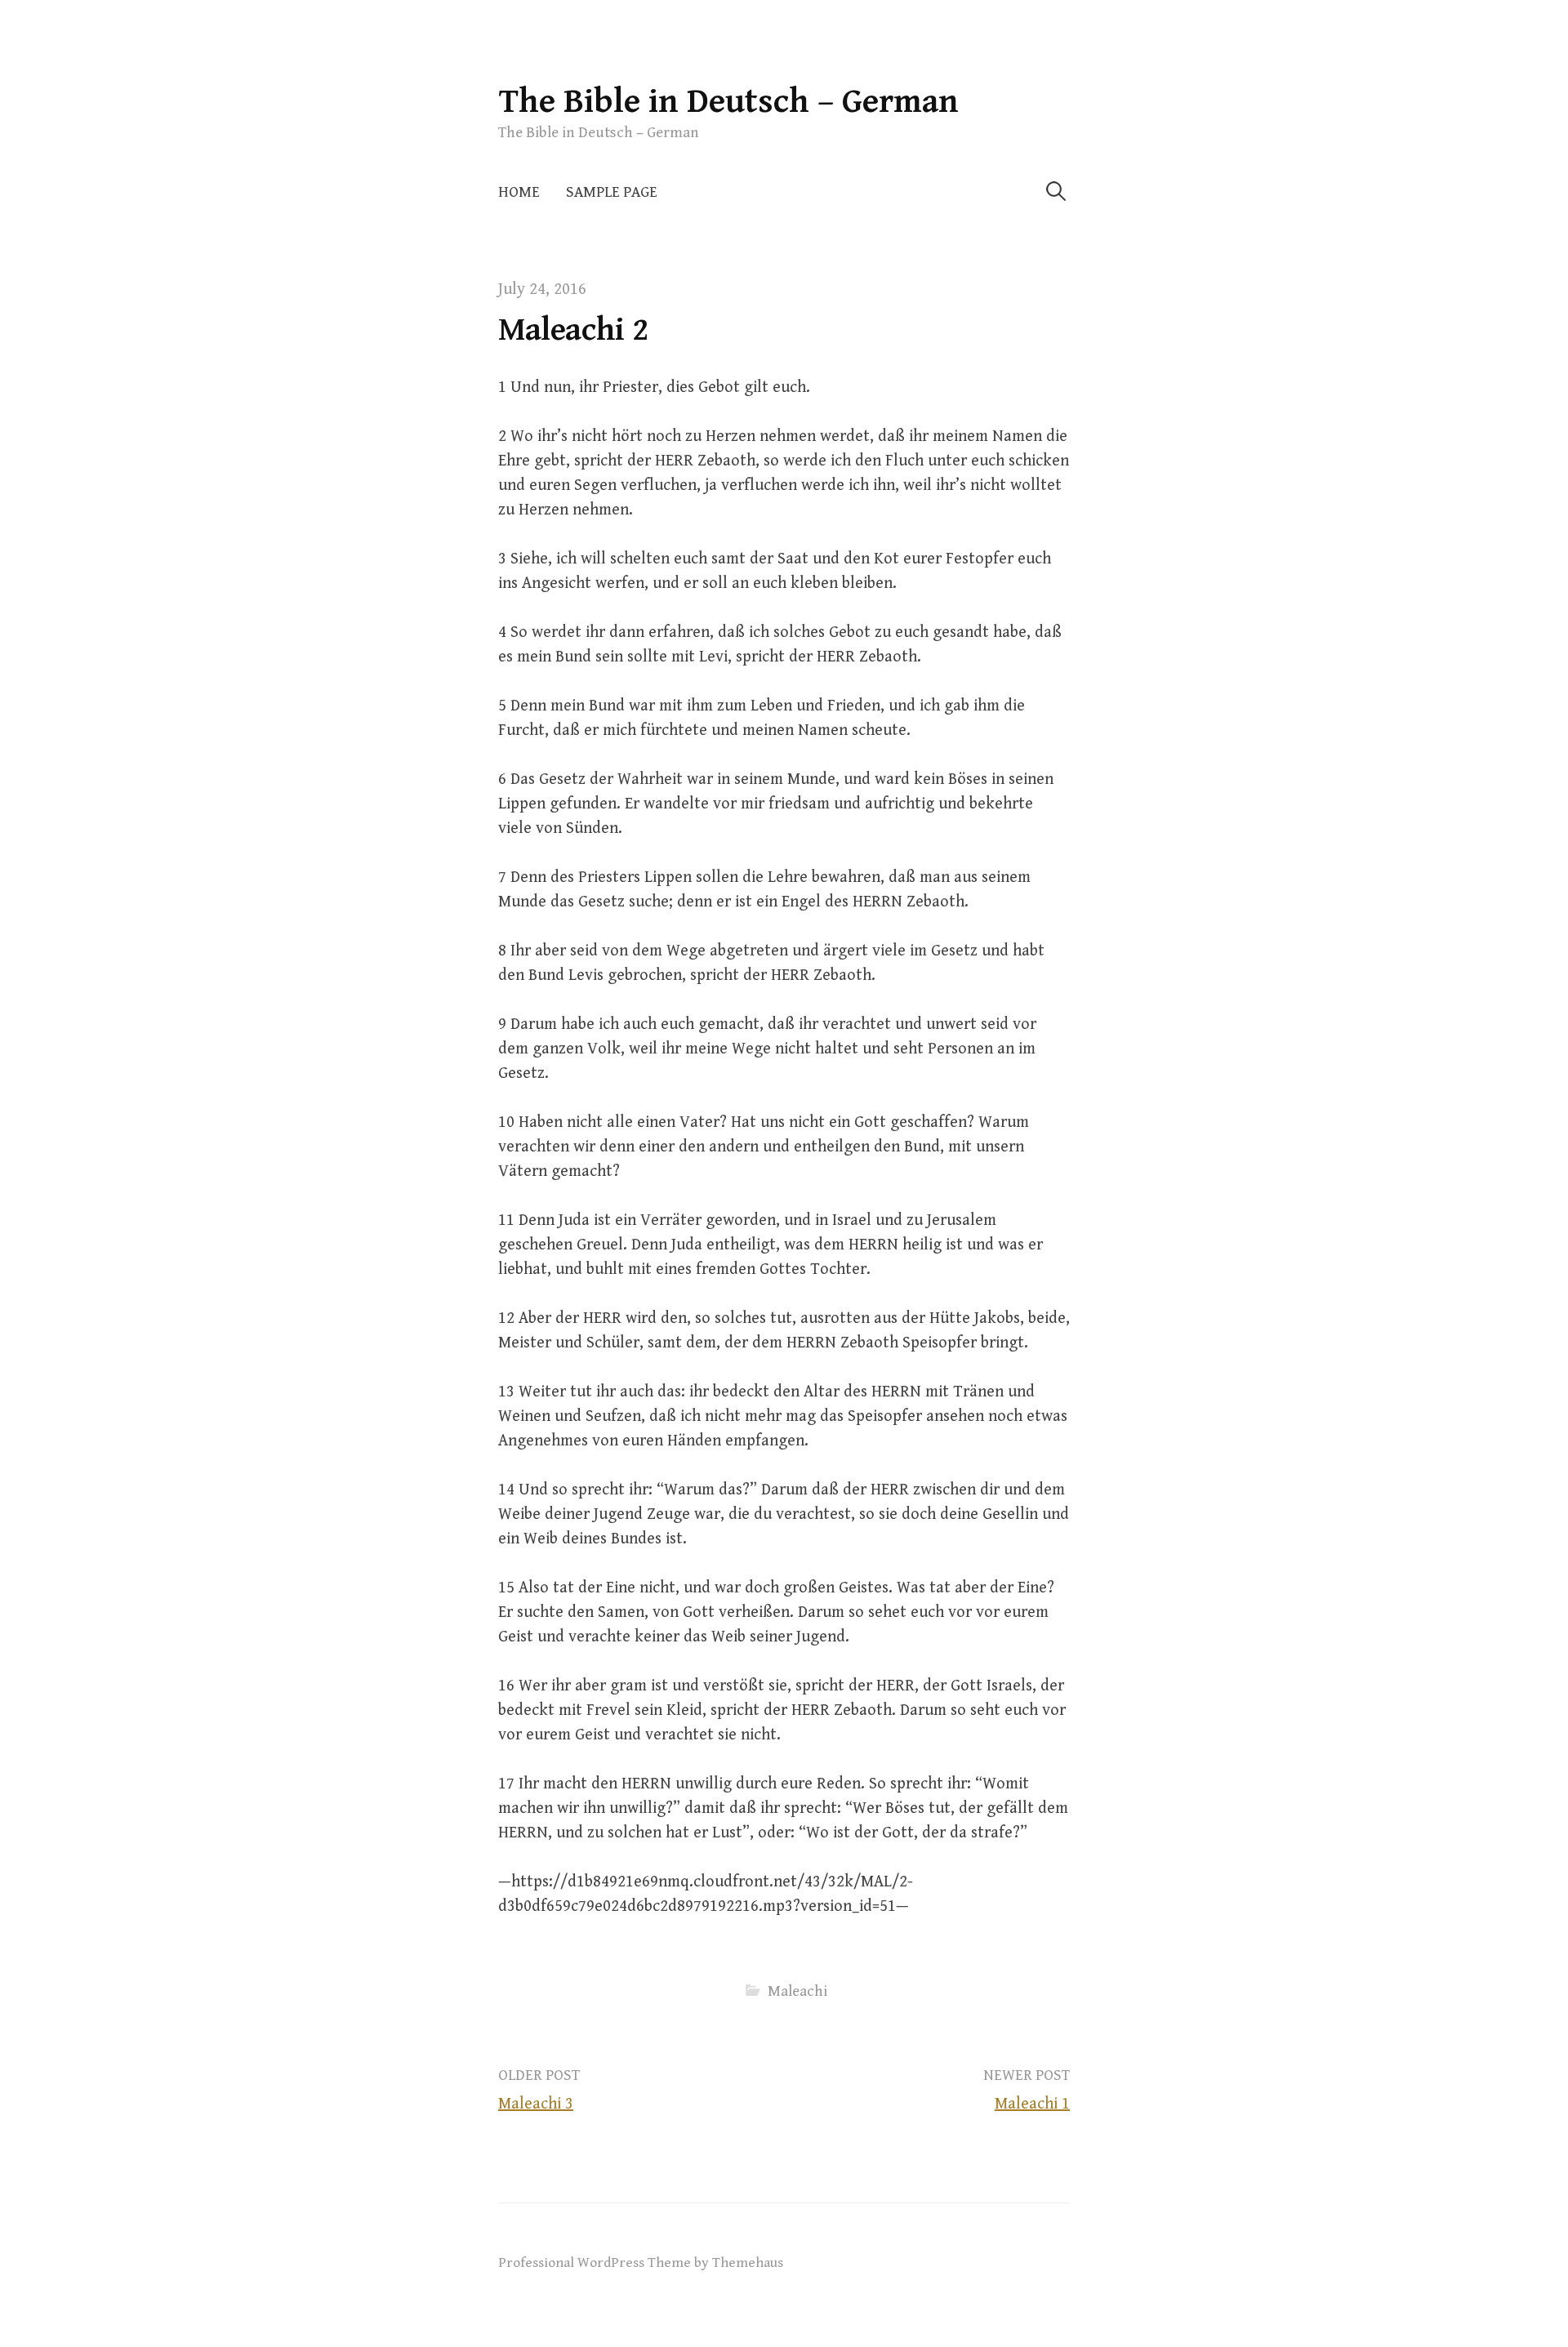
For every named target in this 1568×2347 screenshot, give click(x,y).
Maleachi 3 (536, 2104)
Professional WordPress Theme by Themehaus (641, 2263)
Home (519, 192)
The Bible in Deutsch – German (728, 102)
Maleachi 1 (1032, 2104)
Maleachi (797, 1991)
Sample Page (612, 192)
